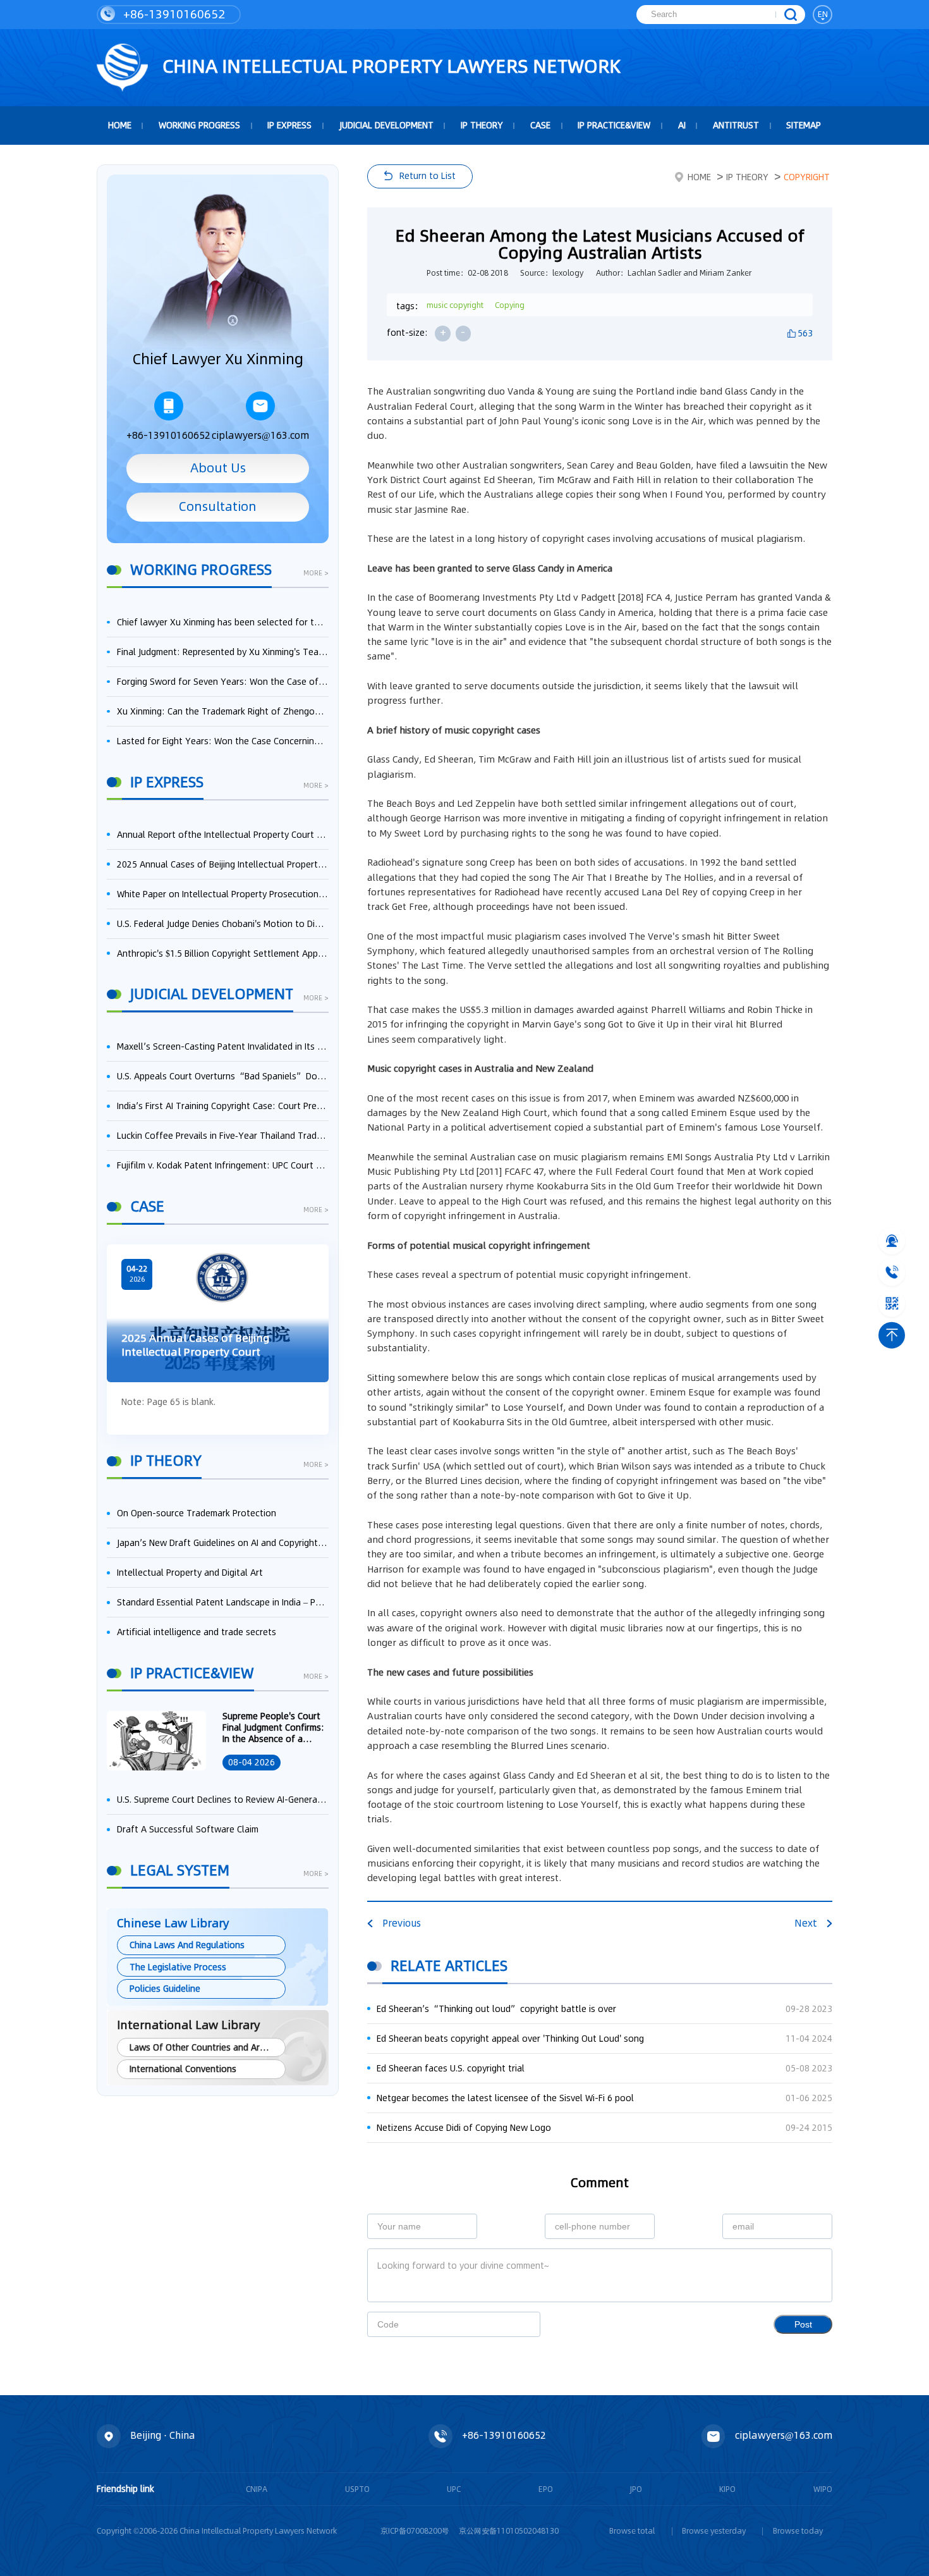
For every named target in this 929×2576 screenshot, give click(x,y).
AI (682, 125)
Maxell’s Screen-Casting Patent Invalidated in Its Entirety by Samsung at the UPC (222, 1046)
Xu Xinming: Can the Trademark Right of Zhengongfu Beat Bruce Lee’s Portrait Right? (222, 711)
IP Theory (482, 125)
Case (540, 125)
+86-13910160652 (173, 14)
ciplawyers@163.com (260, 435)
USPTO (357, 2489)
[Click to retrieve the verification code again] (517, 2324)
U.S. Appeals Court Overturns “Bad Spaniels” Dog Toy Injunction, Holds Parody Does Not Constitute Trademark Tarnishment (222, 1076)
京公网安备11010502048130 (509, 2531)
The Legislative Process (178, 1967)
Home (699, 177)
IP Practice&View (614, 125)
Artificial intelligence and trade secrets (197, 1632)
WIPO (823, 2489)
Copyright (807, 177)
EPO (546, 2489)
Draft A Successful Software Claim (188, 1829)
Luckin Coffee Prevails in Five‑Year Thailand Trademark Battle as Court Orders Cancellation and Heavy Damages (222, 1136)
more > (316, 574)
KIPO (727, 2489)
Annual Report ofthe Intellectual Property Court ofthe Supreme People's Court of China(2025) (222, 835)
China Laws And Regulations (187, 1945)
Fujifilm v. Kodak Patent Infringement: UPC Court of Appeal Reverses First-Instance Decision (222, 1165)
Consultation (218, 506)
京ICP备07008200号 (415, 2531)
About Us (218, 468)
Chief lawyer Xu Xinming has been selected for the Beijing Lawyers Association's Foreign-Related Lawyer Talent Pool (222, 622)
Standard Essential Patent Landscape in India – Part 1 (222, 1602)
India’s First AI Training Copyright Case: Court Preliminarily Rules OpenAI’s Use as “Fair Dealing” (222, 1106)
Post (803, 2325)
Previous (402, 1923)
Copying (510, 305)
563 (805, 333)
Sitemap (804, 125)
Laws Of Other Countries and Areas (202, 2047)
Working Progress (199, 125)
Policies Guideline (165, 1989)
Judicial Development (386, 125)
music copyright (455, 305)
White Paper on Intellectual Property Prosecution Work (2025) (222, 894)
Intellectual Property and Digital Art (190, 1573)
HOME (120, 125)
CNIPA (257, 2489)
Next (806, 1923)
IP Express (289, 125)
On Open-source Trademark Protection (197, 1513)
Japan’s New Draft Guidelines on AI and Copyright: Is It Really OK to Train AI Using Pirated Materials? (222, 1543)
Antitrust (736, 125)
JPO (636, 2489)
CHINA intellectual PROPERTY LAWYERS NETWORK (389, 66)
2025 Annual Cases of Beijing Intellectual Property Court (222, 864)
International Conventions (183, 2069)
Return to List (428, 176)
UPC (454, 2489)
